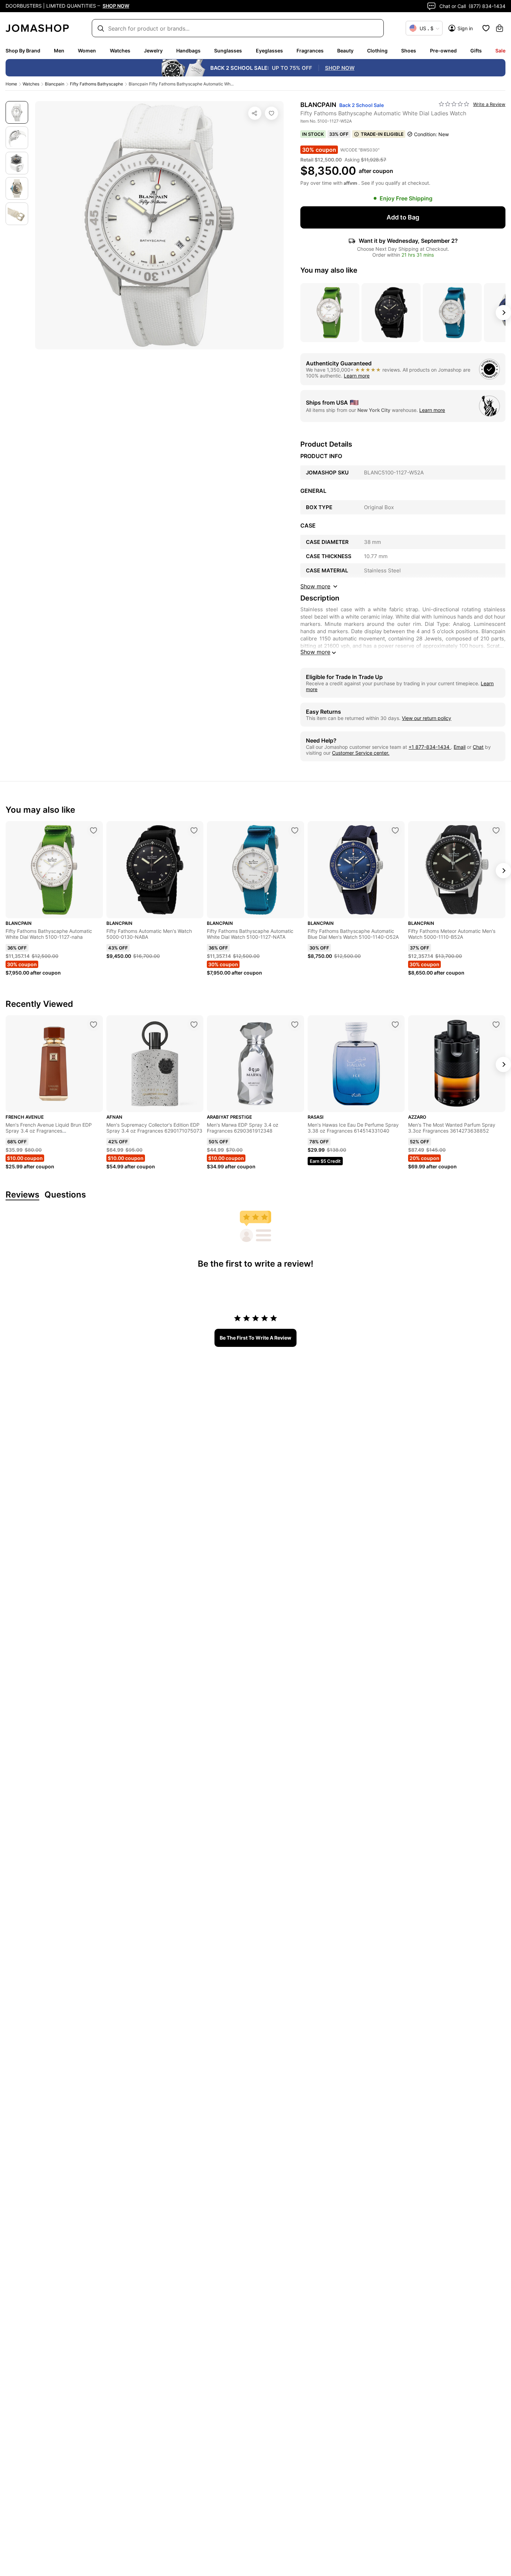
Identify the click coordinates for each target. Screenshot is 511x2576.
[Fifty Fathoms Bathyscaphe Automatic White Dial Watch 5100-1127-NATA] (295, 830)
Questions (65, 1195)
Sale (500, 51)
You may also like (329, 270)
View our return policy (427, 718)
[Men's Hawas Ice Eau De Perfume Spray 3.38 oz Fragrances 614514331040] (395, 1025)
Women (87, 51)
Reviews (22, 1195)
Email (460, 747)
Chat (478, 747)
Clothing (377, 51)
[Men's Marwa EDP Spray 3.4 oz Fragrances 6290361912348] (295, 1025)
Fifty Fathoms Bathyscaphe (96, 84)
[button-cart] (500, 28)
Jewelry (153, 51)
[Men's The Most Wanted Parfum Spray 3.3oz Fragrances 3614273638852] (496, 1025)
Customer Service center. (361, 753)
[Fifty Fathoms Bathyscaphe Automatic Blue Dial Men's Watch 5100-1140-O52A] (395, 830)
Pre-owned (443, 51)
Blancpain (55, 84)
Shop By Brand (23, 51)
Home (11, 84)
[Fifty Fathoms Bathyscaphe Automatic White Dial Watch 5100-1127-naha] (94, 830)
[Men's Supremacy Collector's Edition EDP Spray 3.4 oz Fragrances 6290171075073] (194, 1025)
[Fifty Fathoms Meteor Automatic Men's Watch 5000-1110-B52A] (496, 830)
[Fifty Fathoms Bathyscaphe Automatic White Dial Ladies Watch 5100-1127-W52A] (271, 113)
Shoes (409, 51)
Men (59, 51)
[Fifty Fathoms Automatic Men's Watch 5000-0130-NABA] (194, 830)
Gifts (476, 51)
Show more (315, 652)
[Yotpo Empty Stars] (454, 104)
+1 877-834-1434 (430, 747)
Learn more (357, 376)
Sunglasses (228, 51)
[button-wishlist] (486, 28)
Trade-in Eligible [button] (382, 134)
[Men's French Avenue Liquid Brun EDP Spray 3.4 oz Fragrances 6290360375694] (94, 1025)
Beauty (345, 51)
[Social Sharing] (255, 113)
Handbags (188, 51)
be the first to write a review (255, 1338)
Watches (120, 51)
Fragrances (310, 51)
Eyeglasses (269, 51)
